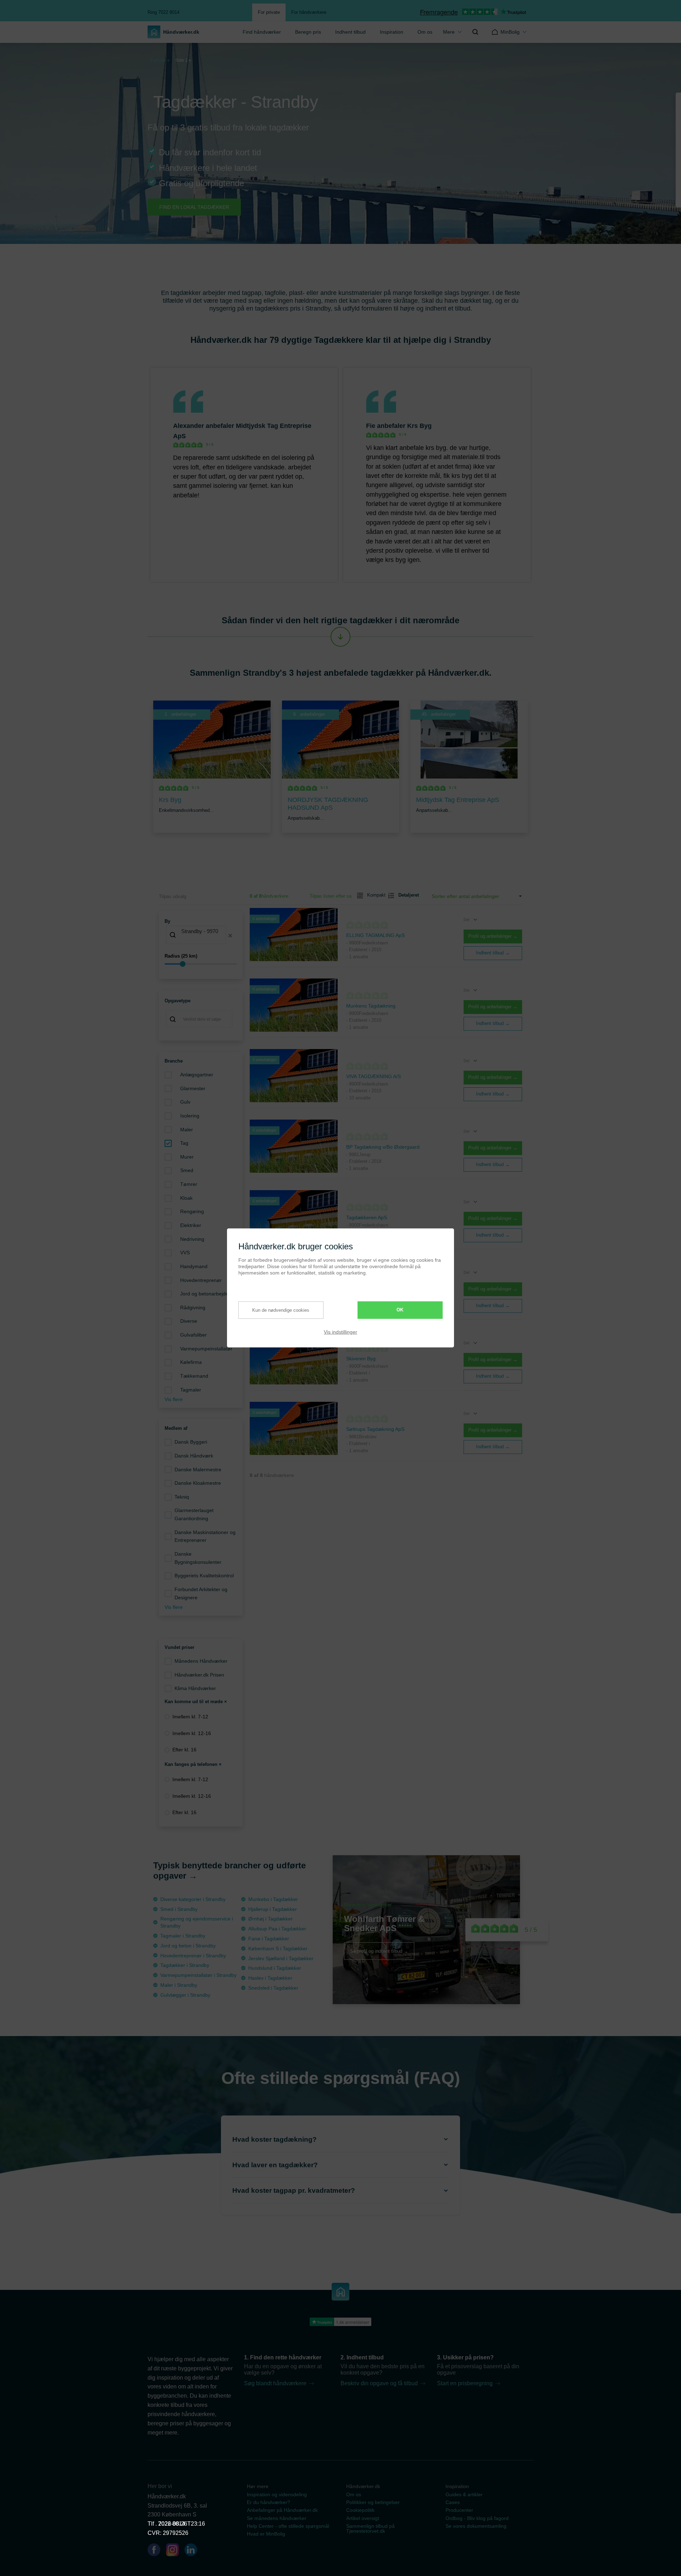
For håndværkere (309, 12)
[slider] (201, 964)
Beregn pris (308, 32)
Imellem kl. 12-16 (192, 1733)
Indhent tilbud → (493, 953)
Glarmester (193, 1088)
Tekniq (182, 1497)
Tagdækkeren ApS (367, 1217)
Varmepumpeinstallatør (206, 1349)
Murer (187, 1157)
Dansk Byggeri (191, 1442)
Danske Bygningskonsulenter (198, 1558)
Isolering (190, 1116)
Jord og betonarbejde (204, 1294)
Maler (187, 1130)
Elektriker (191, 1225)
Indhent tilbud (350, 32)
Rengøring (192, 1211)
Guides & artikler (464, 2494)
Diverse (189, 1321)
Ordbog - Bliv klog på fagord (477, 2518)
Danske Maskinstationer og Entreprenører (205, 1536)
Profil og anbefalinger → (493, 936)
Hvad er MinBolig (266, 2534)
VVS (185, 1253)
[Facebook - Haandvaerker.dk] (157, 2551)
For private (269, 12)
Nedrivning (192, 1239)
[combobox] (201, 936)
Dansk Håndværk (194, 1456)
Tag (184, 1143)
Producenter (459, 2510)
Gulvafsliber (193, 1335)
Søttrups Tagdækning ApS (375, 1429)
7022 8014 (172, 2524)
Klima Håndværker (195, 1688)
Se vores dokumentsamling (476, 2526)
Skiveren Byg (361, 1359)
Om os (425, 32)
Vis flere (174, 1399)
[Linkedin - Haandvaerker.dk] (194, 2551)
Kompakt (373, 895)
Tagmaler (191, 1390)
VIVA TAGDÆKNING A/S (373, 1076)
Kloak (186, 1198)
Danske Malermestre (198, 1470)
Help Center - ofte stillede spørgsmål (288, 2526)
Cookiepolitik (360, 2510)
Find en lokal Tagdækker (194, 207)
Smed (187, 1170)
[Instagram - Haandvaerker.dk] (175, 2551)
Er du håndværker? (268, 2502)
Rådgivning (193, 1307)
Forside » (160, 60)
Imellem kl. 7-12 (190, 1717)
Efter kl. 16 (184, 1750)
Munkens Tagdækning (371, 1006)
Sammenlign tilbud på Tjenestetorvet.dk (370, 2528)
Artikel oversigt (363, 2518)
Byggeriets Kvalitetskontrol (204, 1576)
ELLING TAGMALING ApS (375, 935)
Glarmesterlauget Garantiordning (194, 1514)
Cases (453, 2502)
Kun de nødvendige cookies (281, 1310)
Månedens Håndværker (201, 1661)
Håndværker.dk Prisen (199, 1675)
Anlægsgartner (197, 1075)
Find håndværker (262, 32)
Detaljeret (406, 895)
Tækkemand (194, 1376)
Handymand (194, 1266)
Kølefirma (191, 1362)
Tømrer (189, 1184)
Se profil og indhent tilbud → (379, 1951)
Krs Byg (419, 426)
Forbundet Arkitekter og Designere (201, 1593)
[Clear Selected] (230, 936)
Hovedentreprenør (201, 1280)
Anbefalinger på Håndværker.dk (282, 2510)
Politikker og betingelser (373, 2502)
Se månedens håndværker (277, 2518)
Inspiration (392, 32)
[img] (475, 32)
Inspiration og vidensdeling (277, 2494)
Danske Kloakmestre (198, 1483)
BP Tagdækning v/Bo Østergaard (383, 1147)
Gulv (185, 1102)
